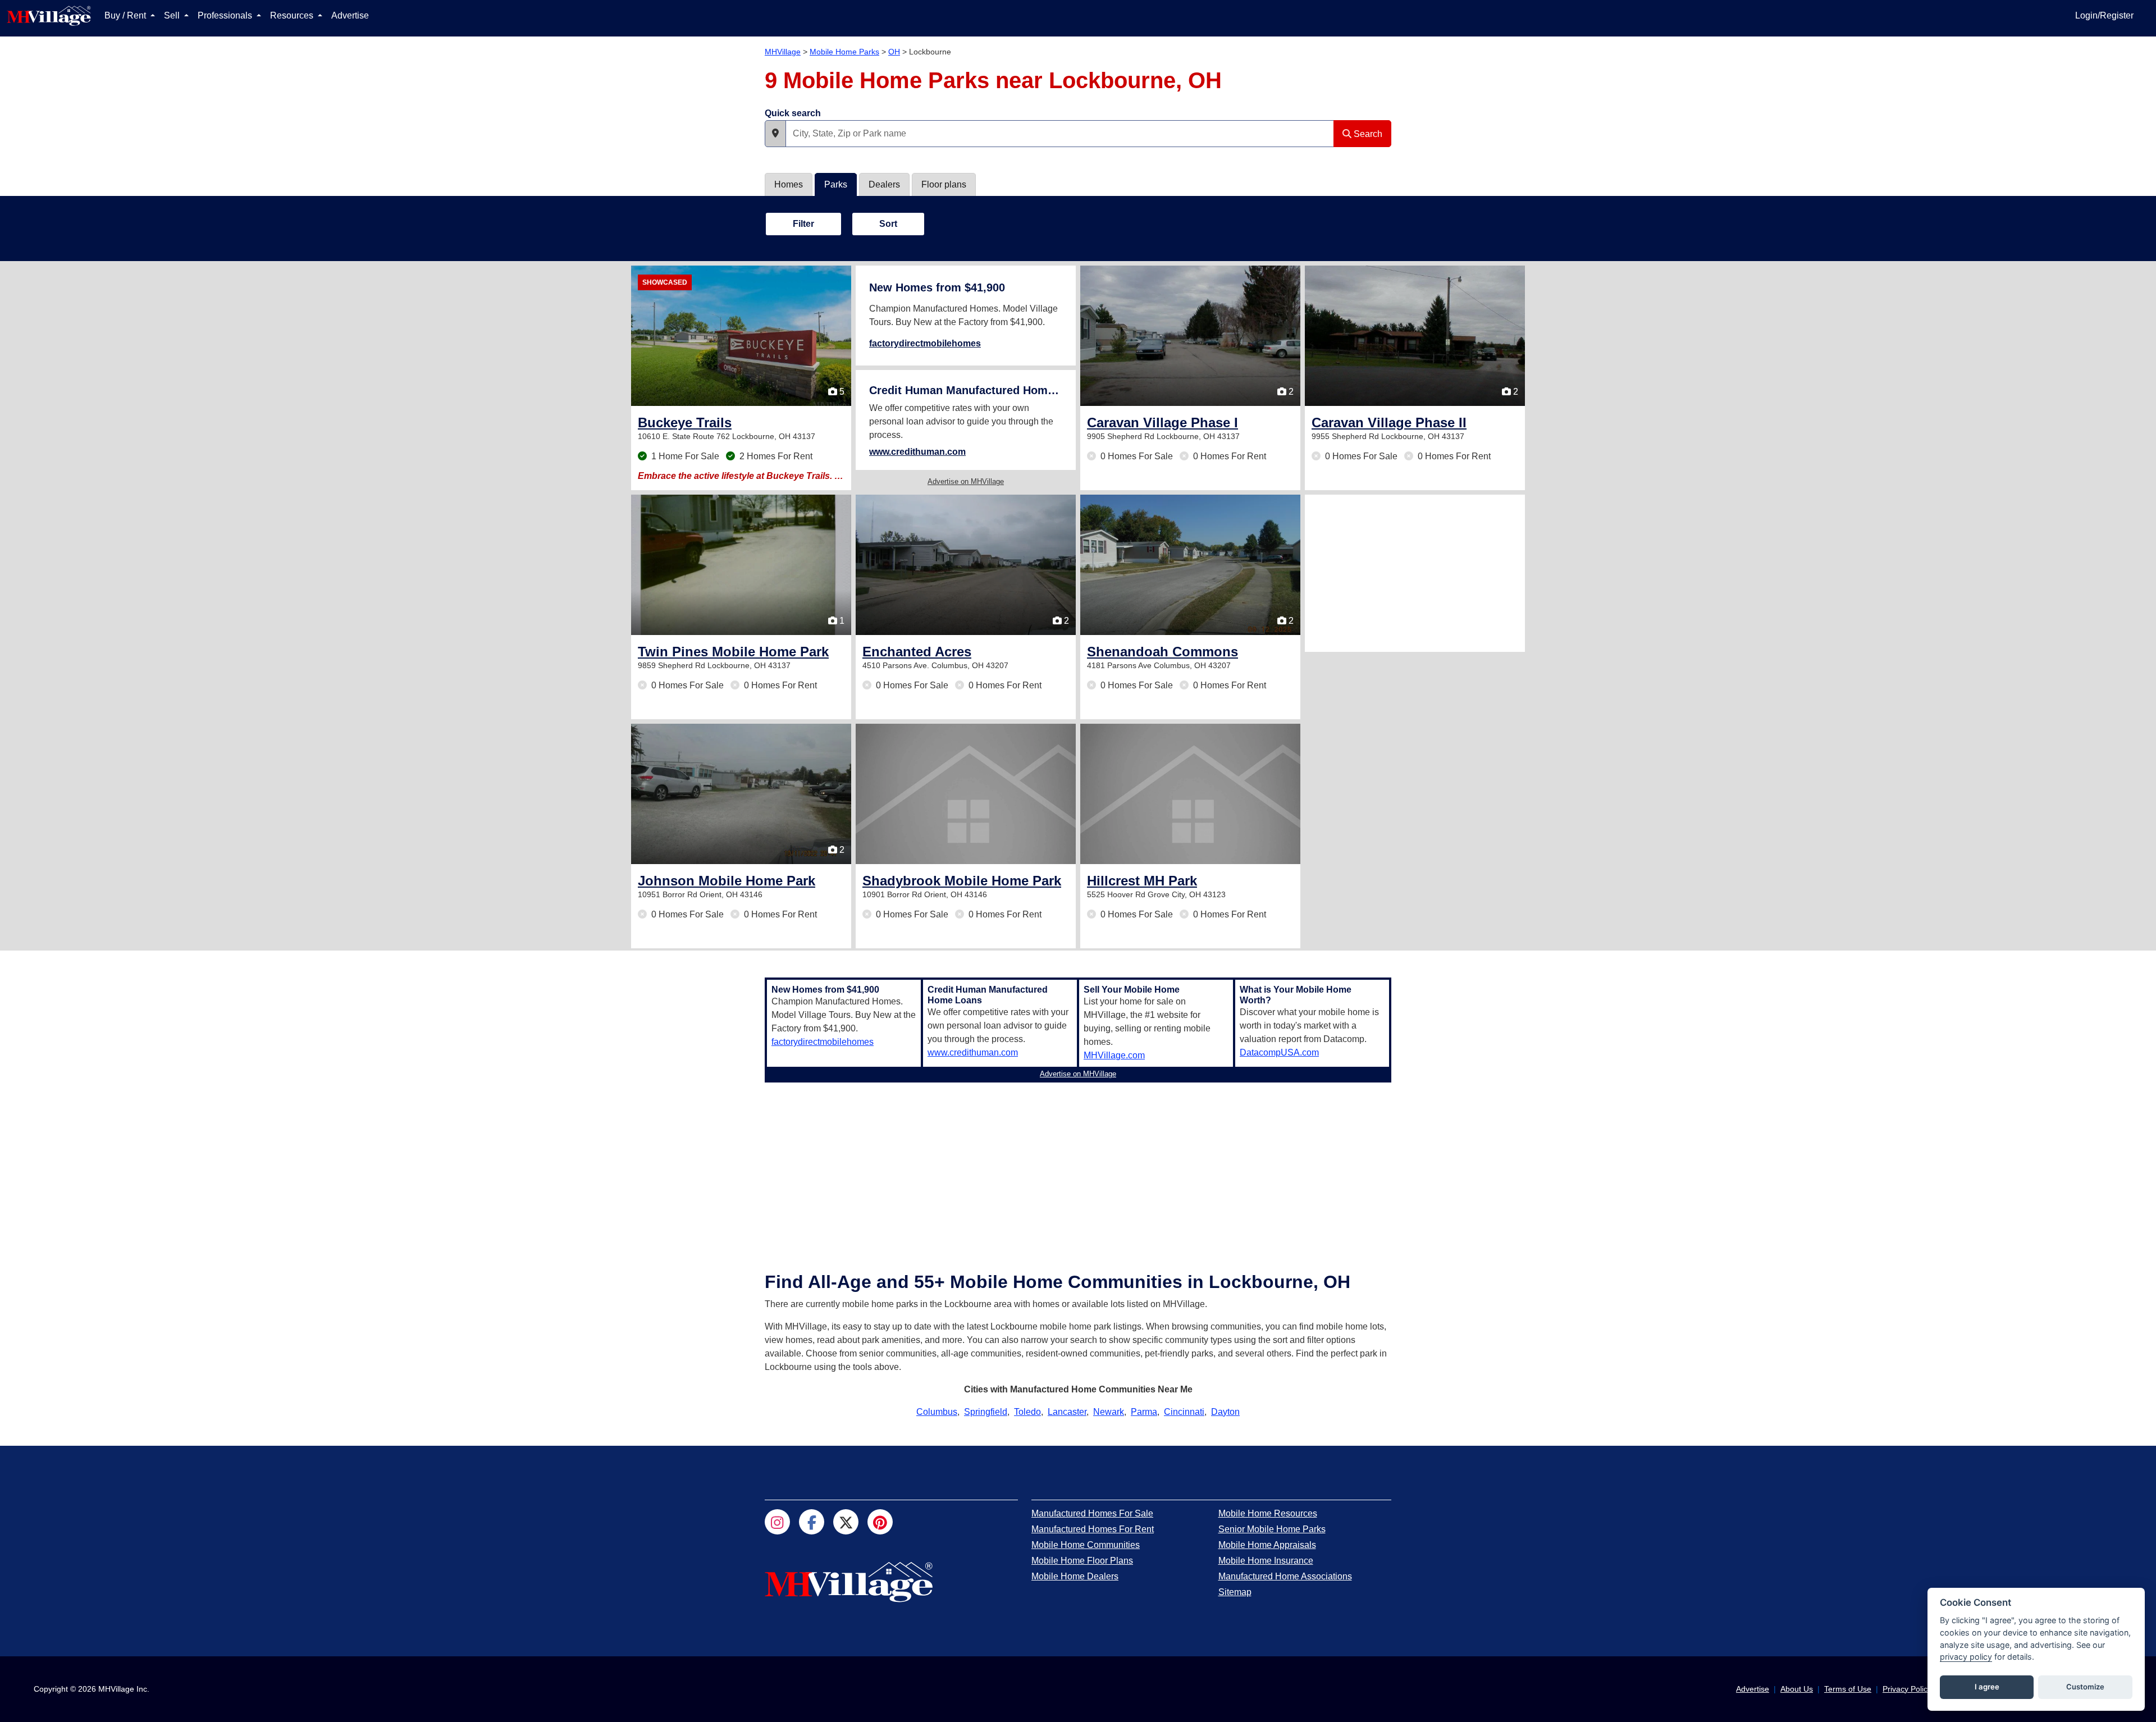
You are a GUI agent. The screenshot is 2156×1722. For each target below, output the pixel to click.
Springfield (986, 1412)
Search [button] (1367, 134)
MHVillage (783, 52)
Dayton (1225, 1412)
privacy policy (1966, 1657)
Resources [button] (293, 15)
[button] (775, 134)
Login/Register (2104, 15)
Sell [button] (173, 15)
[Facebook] (812, 1522)
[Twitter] (846, 1522)
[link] (685, 422)
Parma (1144, 1412)
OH (894, 52)
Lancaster (1067, 1412)
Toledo (1027, 1412)
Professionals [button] (226, 15)
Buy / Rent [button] (126, 15)
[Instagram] (777, 1522)
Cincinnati (1184, 1412)
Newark (1109, 1412)
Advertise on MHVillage (966, 481)
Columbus (937, 1412)
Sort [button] (888, 224)
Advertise (350, 15)
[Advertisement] (1415, 573)
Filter (803, 224)
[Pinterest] (880, 1522)
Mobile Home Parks (844, 52)
